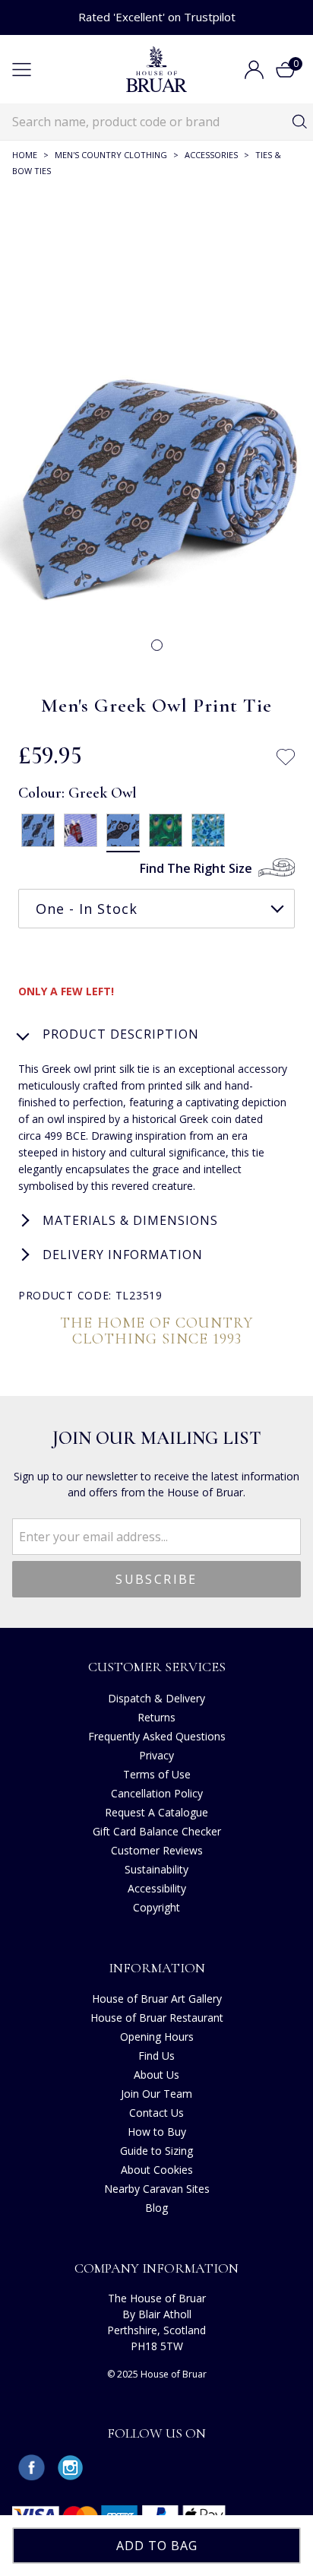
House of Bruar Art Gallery (157, 1999)
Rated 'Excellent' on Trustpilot (157, 17)
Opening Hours (157, 2037)
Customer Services (157, 1667)
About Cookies (157, 2170)
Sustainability (156, 1869)
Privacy (156, 1755)
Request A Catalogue (156, 1812)
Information (157, 1968)
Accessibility (157, 1888)
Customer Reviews (157, 1850)
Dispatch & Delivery (156, 1698)
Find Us (156, 2056)
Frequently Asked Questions (157, 1736)
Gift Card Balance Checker (157, 1831)
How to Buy (157, 2132)
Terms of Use (157, 1774)
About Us (156, 2075)
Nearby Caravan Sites (157, 2189)
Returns (156, 1717)
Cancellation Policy (157, 1793)
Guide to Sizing (156, 2151)
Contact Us (156, 2113)
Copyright (156, 1907)
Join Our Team (156, 2094)
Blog (156, 2208)
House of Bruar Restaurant (157, 2018)
